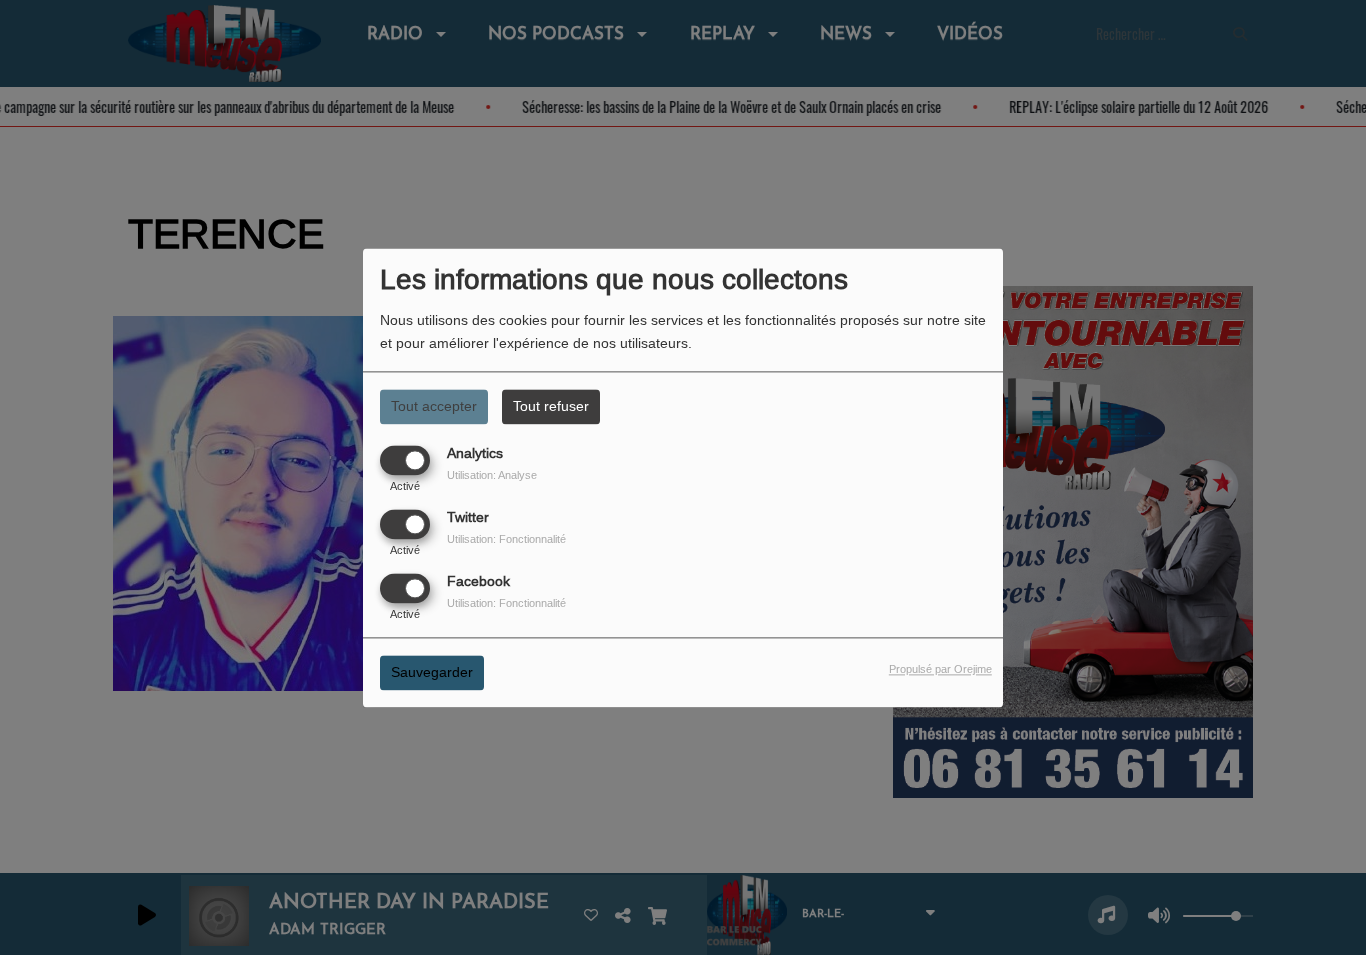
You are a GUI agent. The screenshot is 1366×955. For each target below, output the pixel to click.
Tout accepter (434, 406)
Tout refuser (551, 406)
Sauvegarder (432, 672)
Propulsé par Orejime (940, 669)
